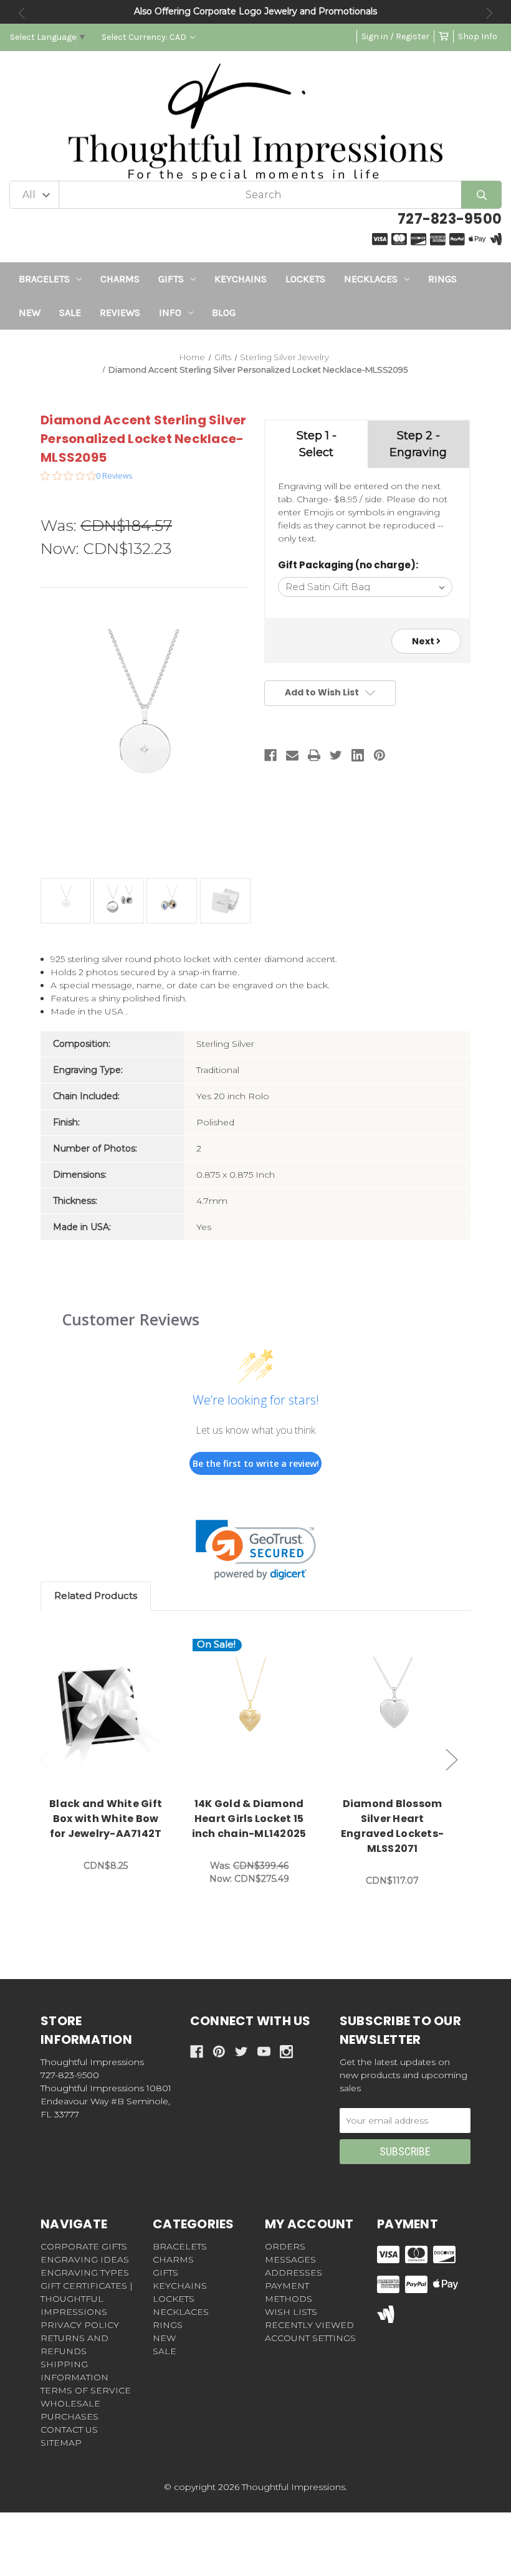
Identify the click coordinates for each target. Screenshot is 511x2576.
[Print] (314, 755)
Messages (290, 2259)
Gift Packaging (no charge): (348, 565)
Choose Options (256, 1714)
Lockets (305, 279)
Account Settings (310, 2338)
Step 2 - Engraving (418, 444)
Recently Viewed (309, 2325)
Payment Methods (289, 2292)
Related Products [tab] (96, 1596)
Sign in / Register (395, 36)
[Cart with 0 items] (444, 36)
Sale (70, 312)
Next (489, 13)
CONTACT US (69, 2430)
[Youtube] (264, 2052)
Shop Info (478, 36)
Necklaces (371, 279)
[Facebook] (270, 755)
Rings (442, 279)
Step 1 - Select (317, 444)
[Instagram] (286, 2052)
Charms (120, 279)
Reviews (120, 312)
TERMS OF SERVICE (86, 2390)
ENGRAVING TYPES (85, 2273)
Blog (224, 312)
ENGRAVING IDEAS (85, 2259)
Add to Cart (113, 1714)
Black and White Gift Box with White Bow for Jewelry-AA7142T (106, 1819)
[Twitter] (336, 755)
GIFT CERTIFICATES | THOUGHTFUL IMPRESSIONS (87, 2299)
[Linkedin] (358, 755)
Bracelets (44, 279)
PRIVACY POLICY (80, 2325)
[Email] (292, 755)
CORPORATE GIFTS (84, 2246)
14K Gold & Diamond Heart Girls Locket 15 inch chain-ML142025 (249, 1819)
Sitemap (61, 2443)
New (30, 312)
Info (170, 312)
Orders (285, 2246)
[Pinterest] (380, 755)
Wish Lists (291, 2312)
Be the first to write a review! (256, 1463)
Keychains (241, 279)
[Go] (481, 195)
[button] (256, 1550)
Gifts (171, 279)
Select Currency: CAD (145, 37)
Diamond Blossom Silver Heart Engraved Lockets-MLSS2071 (392, 1826)
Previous (22, 13)
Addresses (294, 2273)
